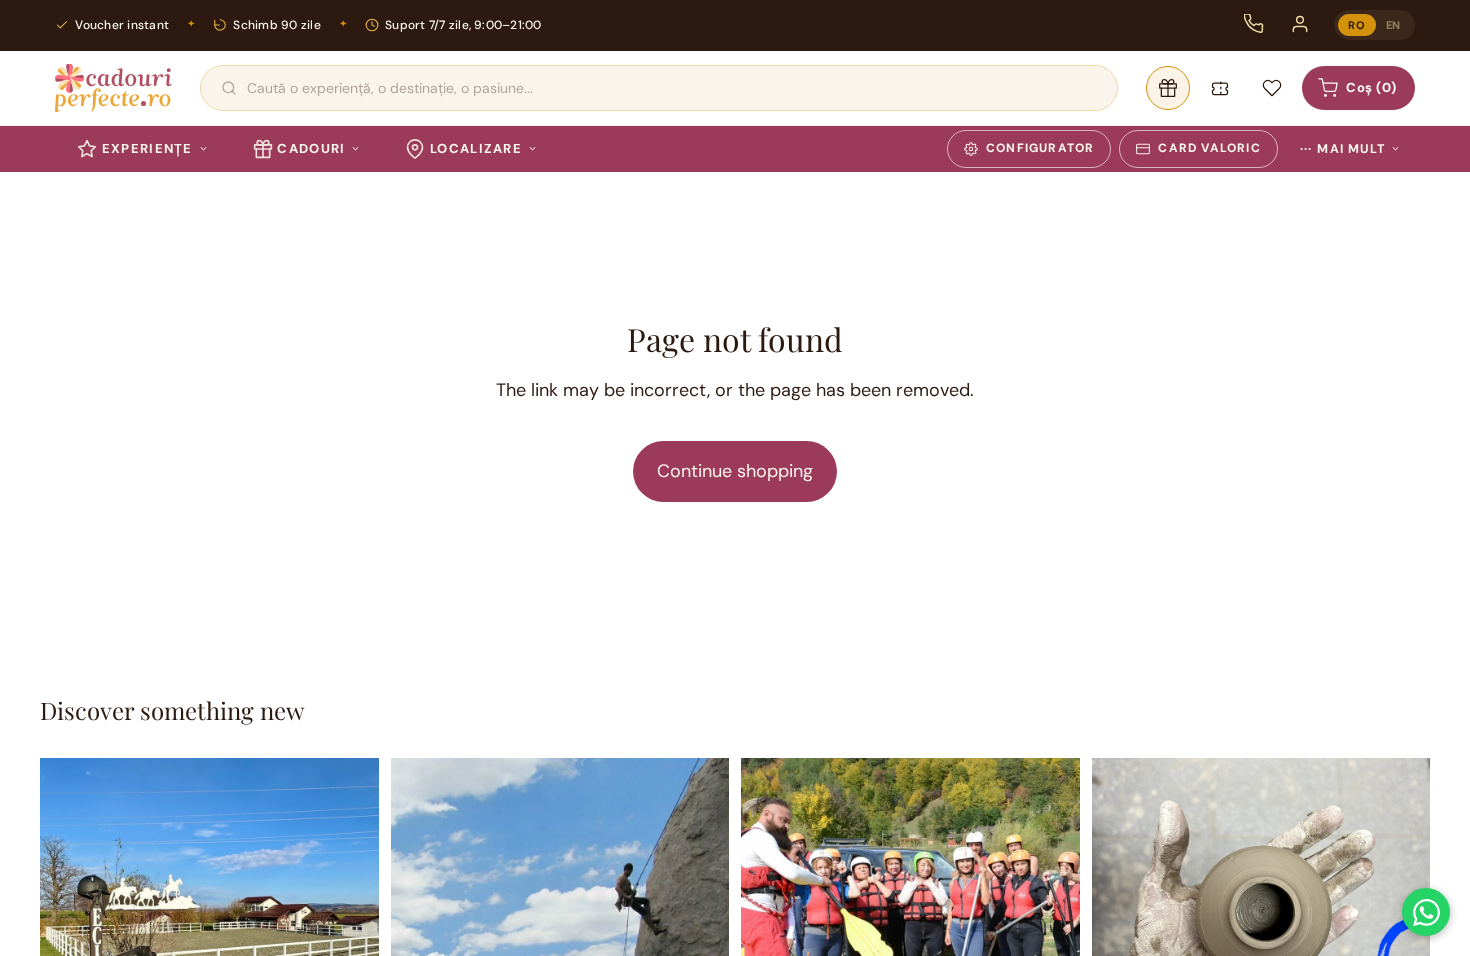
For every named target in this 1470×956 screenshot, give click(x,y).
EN (1393, 25)
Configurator (1040, 148)
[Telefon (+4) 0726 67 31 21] (1254, 24)
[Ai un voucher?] (1220, 88)
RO (1356, 25)
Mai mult (1342, 149)
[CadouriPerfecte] (113, 88)
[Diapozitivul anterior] (70, 928)
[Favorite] (1272, 88)
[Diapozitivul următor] (349, 928)
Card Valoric (1209, 148)
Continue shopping (735, 471)
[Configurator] (1168, 88)
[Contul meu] (1300, 24)
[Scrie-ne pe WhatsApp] (1426, 912)
